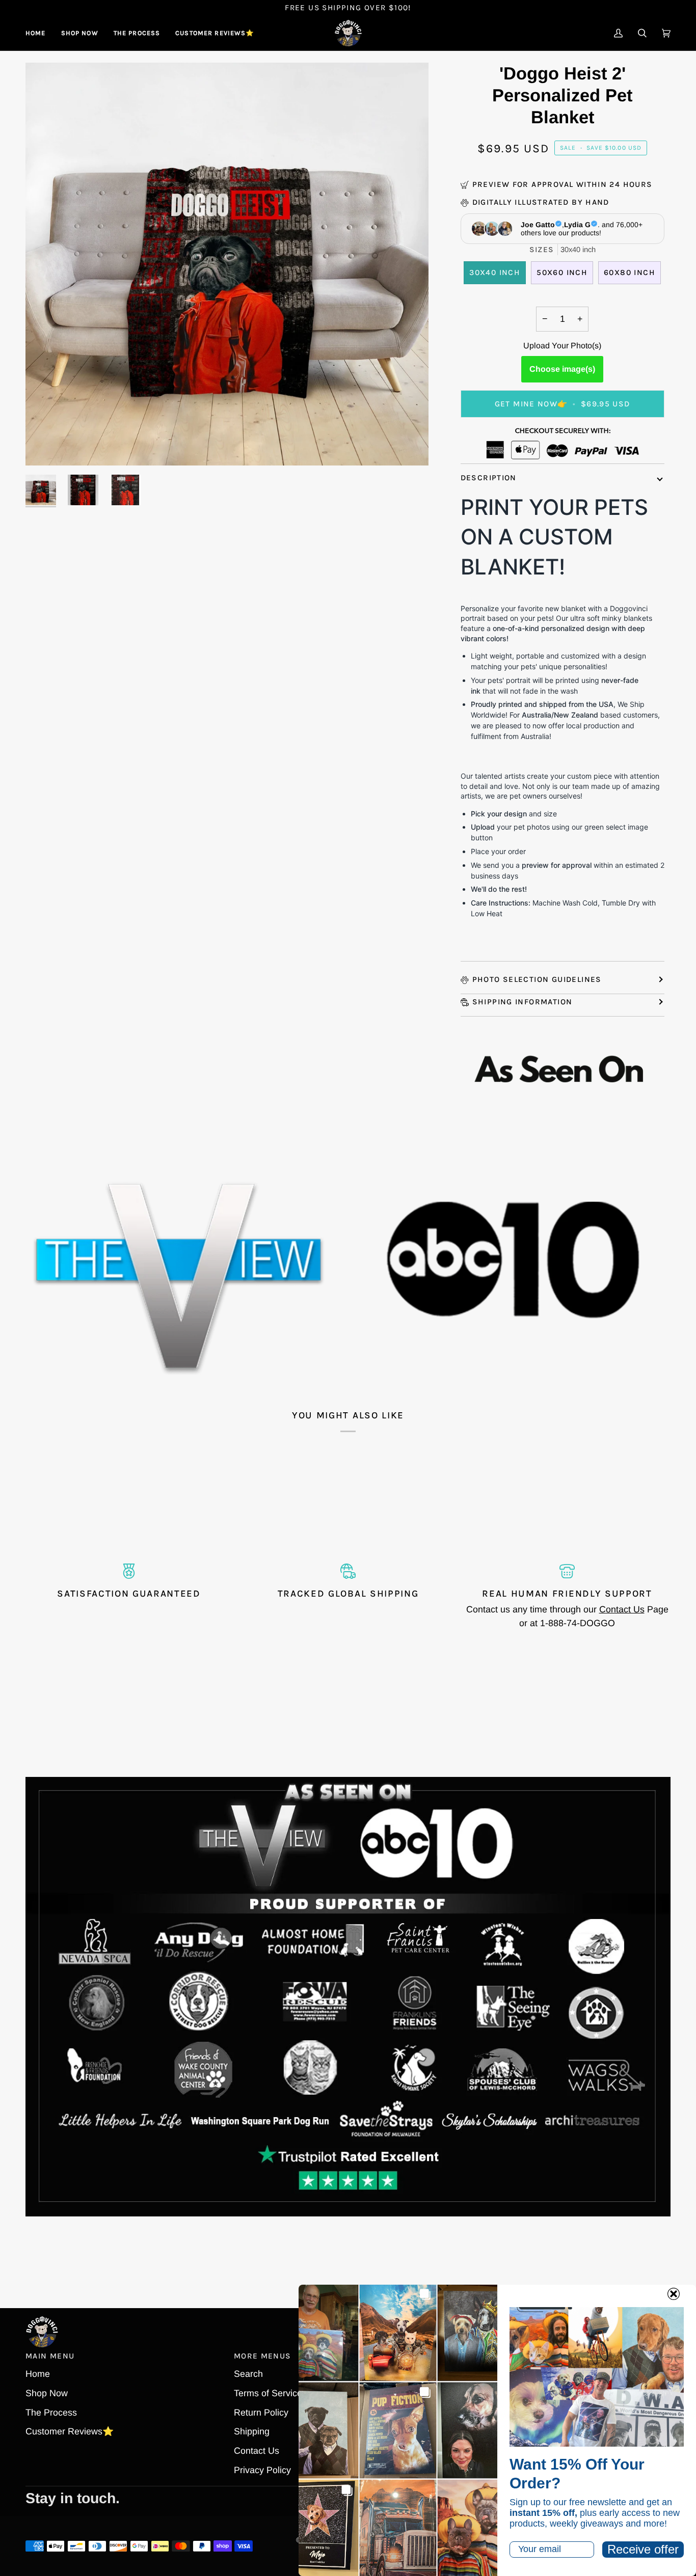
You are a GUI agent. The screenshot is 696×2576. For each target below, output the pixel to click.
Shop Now (47, 2393)
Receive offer (643, 2549)
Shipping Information (523, 1002)
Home (38, 2374)
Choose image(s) (562, 369)
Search (248, 2374)
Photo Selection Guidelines (537, 979)
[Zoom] (45, 446)
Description (489, 478)
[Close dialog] (674, 2294)
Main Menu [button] (50, 2356)
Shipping (252, 2431)
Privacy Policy (262, 2470)
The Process (51, 2413)
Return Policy (261, 2413)
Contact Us (622, 1609)
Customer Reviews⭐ (70, 2431)
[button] (80, 33)
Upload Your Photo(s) (562, 346)
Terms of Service (268, 2393)
